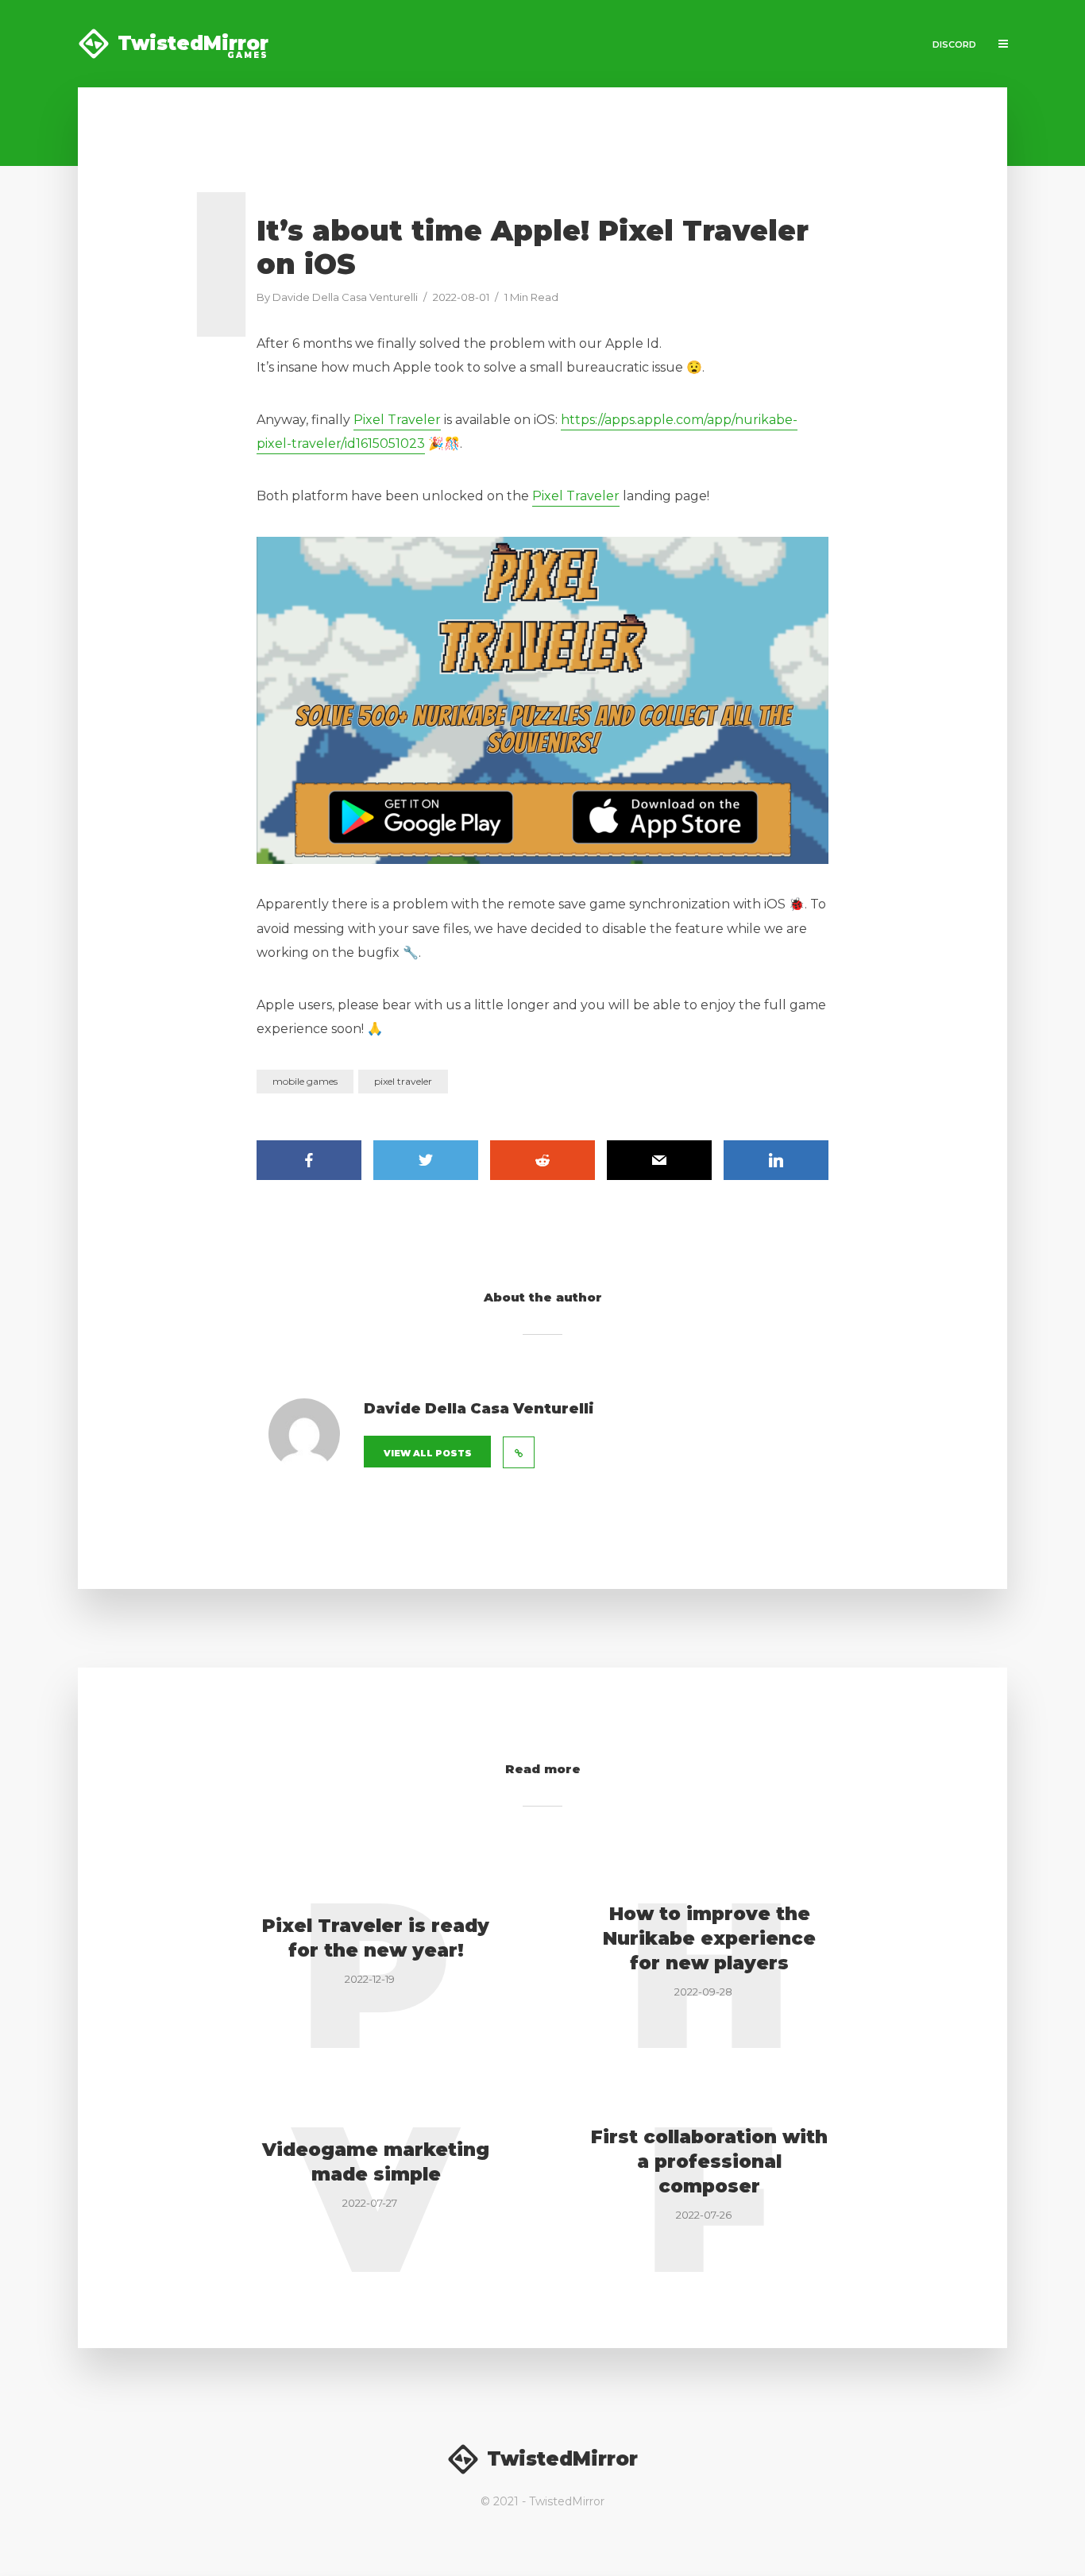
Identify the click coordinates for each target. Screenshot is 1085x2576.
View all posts (428, 1453)
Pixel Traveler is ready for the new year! (376, 1938)
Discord (954, 44)
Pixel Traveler (397, 420)
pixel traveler (403, 1081)
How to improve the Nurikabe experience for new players (709, 1938)
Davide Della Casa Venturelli (345, 297)
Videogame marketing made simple (376, 2162)
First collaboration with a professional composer (709, 2161)
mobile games (305, 1081)
